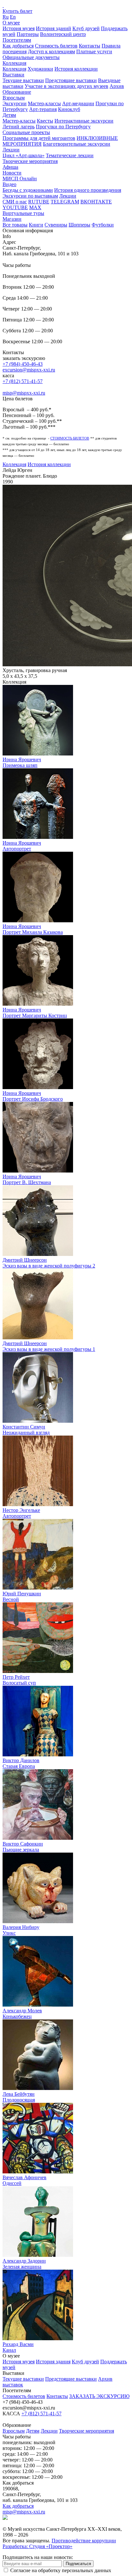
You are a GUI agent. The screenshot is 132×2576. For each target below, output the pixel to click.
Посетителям (17, 40)
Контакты (90, 46)
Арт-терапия (43, 109)
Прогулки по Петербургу (63, 127)
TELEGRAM (65, 202)
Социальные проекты (26, 132)
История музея (19, 28)
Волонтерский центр (63, 34)
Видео (9, 184)
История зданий (54, 28)
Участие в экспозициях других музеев (66, 86)
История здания (53, 2362)
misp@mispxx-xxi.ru (24, 393)
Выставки (13, 75)
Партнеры (28, 34)
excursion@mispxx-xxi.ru (29, 370)
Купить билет (17, 11)
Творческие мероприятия (30, 161)
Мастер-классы (44, 103)
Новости (12, 173)
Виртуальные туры (23, 213)
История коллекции (76, 69)
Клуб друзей (86, 28)
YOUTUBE (15, 207)
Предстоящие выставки (71, 80)
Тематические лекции (70, 155)
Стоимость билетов (56, 46)
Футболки (103, 225)
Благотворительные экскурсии (77, 144)
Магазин (12, 219)
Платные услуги (94, 51)
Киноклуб (69, 109)
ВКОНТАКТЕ (96, 202)
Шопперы (79, 225)
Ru (6, 17)
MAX (35, 207)
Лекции (11, 150)
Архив (117, 86)
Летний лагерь (19, 127)
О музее (11, 23)
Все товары (15, 225)
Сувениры (56, 225)
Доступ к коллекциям (51, 51)
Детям (9, 115)
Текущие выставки (23, 80)
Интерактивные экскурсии (84, 121)
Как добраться (18, 46)
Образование (17, 92)
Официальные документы (31, 57)
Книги (36, 225)
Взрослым (14, 98)
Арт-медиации (78, 103)
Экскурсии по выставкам (30, 196)
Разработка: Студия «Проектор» (37, 2546)
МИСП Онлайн (20, 179)
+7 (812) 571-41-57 (23, 381)
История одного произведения (88, 190)
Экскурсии (15, 103)
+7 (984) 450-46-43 (23, 364)
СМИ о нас (15, 202)
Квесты (45, 121)
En (13, 17)
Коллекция (14, 63)
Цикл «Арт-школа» (24, 155)
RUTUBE (39, 202)
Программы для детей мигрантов (39, 138)
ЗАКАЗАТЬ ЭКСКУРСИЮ (99, 2396)
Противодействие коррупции (84, 2541)
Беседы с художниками (28, 190)
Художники (40, 69)
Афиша (10, 167)
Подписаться (78, 2564)
